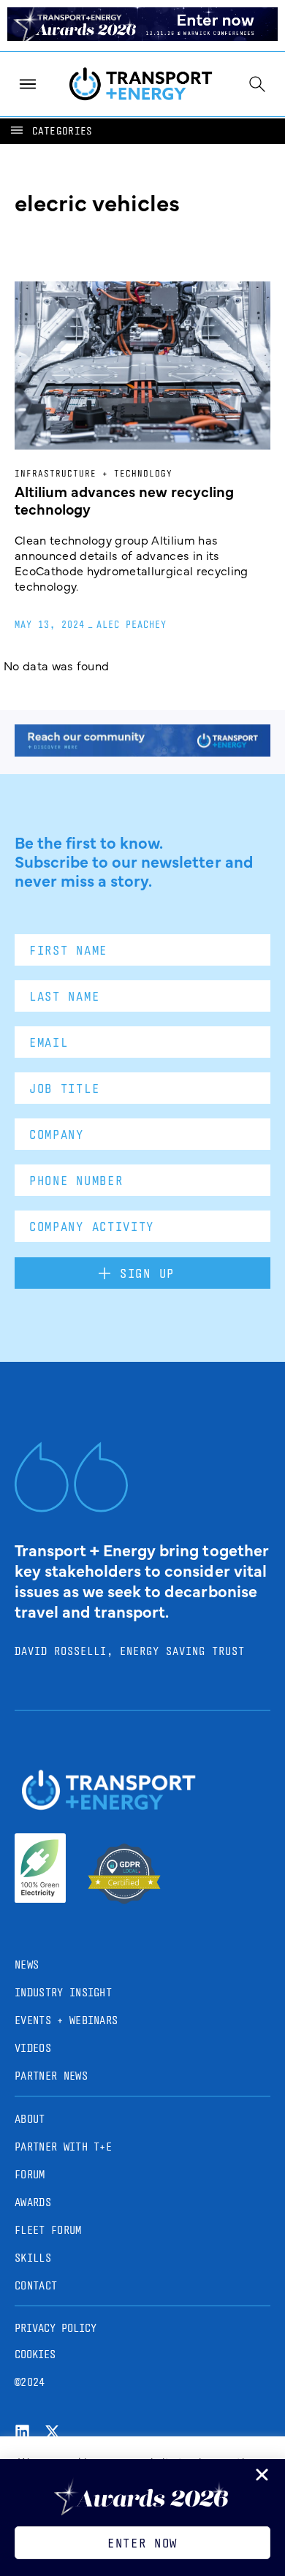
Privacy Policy (56, 2328)
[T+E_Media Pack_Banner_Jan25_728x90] (142, 751)
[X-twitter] (52, 2432)
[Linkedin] (22, 2432)
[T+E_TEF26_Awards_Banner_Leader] (142, 36)
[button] (50, 131)
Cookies (35, 2354)
